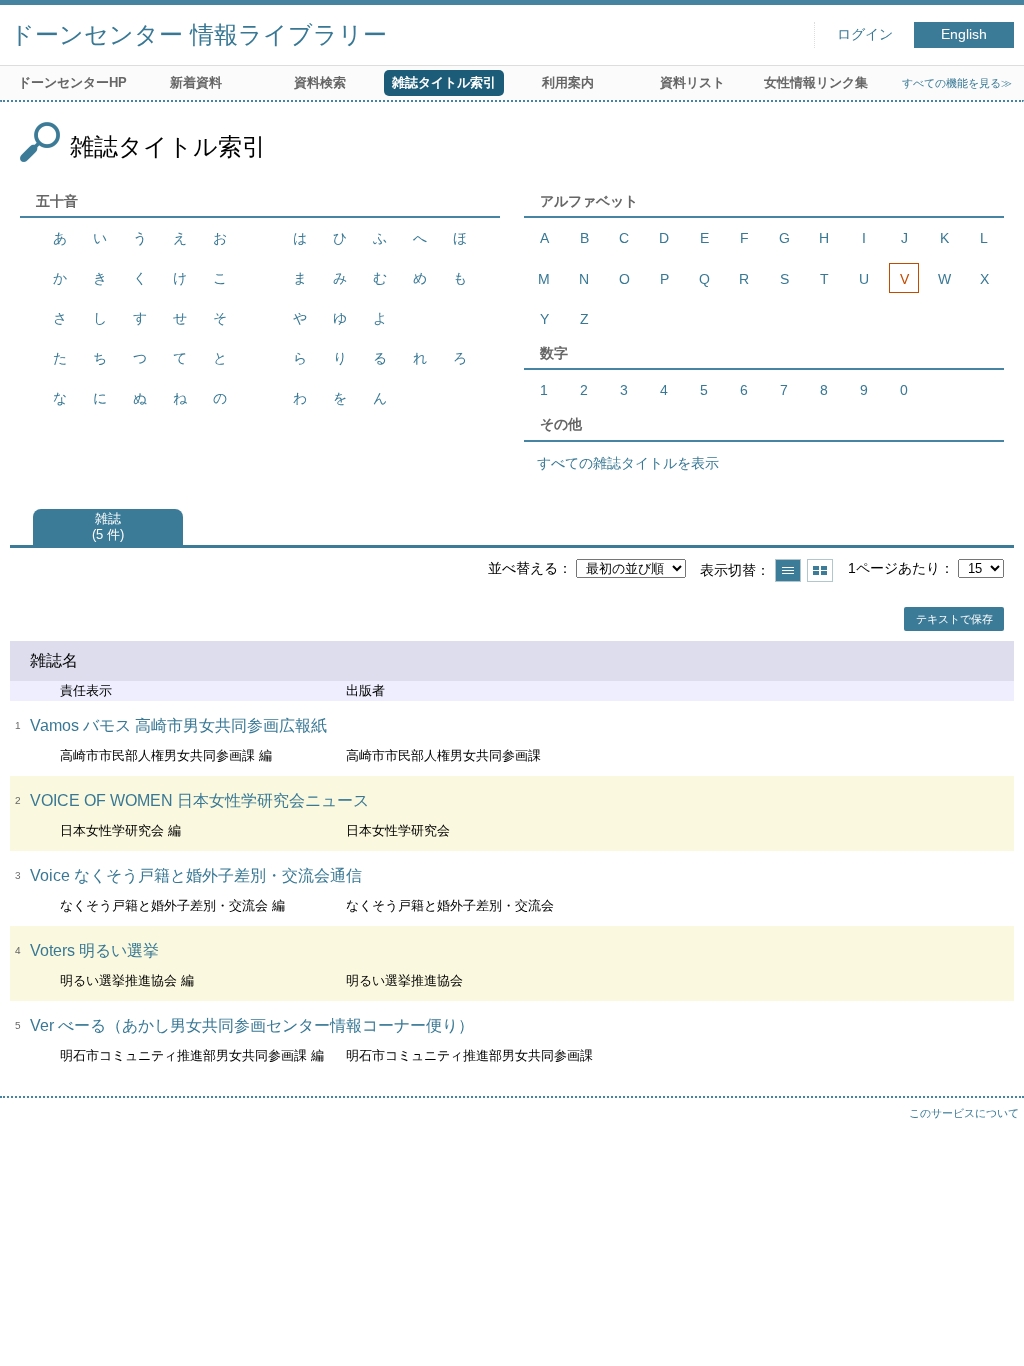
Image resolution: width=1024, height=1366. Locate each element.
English (964, 34)
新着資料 (196, 82)
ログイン (865, 34)
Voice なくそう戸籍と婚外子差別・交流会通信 (196, 875)
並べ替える (523, 568)
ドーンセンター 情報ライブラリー (198, 34)
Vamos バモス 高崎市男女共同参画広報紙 (178, 725)
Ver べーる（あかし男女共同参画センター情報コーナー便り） (252, 1025)
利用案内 (568, 82)
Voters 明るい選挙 (94, 950)
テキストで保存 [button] (954, 619)
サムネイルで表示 (820, 570)
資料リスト (692, 82)
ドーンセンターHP (72, 82)
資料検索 (320, 82)
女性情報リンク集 (816, 82)
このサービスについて (964, 1113)
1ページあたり (894, 568)
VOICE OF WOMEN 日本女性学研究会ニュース (199, 800)
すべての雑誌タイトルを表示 (628, 463)
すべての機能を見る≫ (957, 83)
